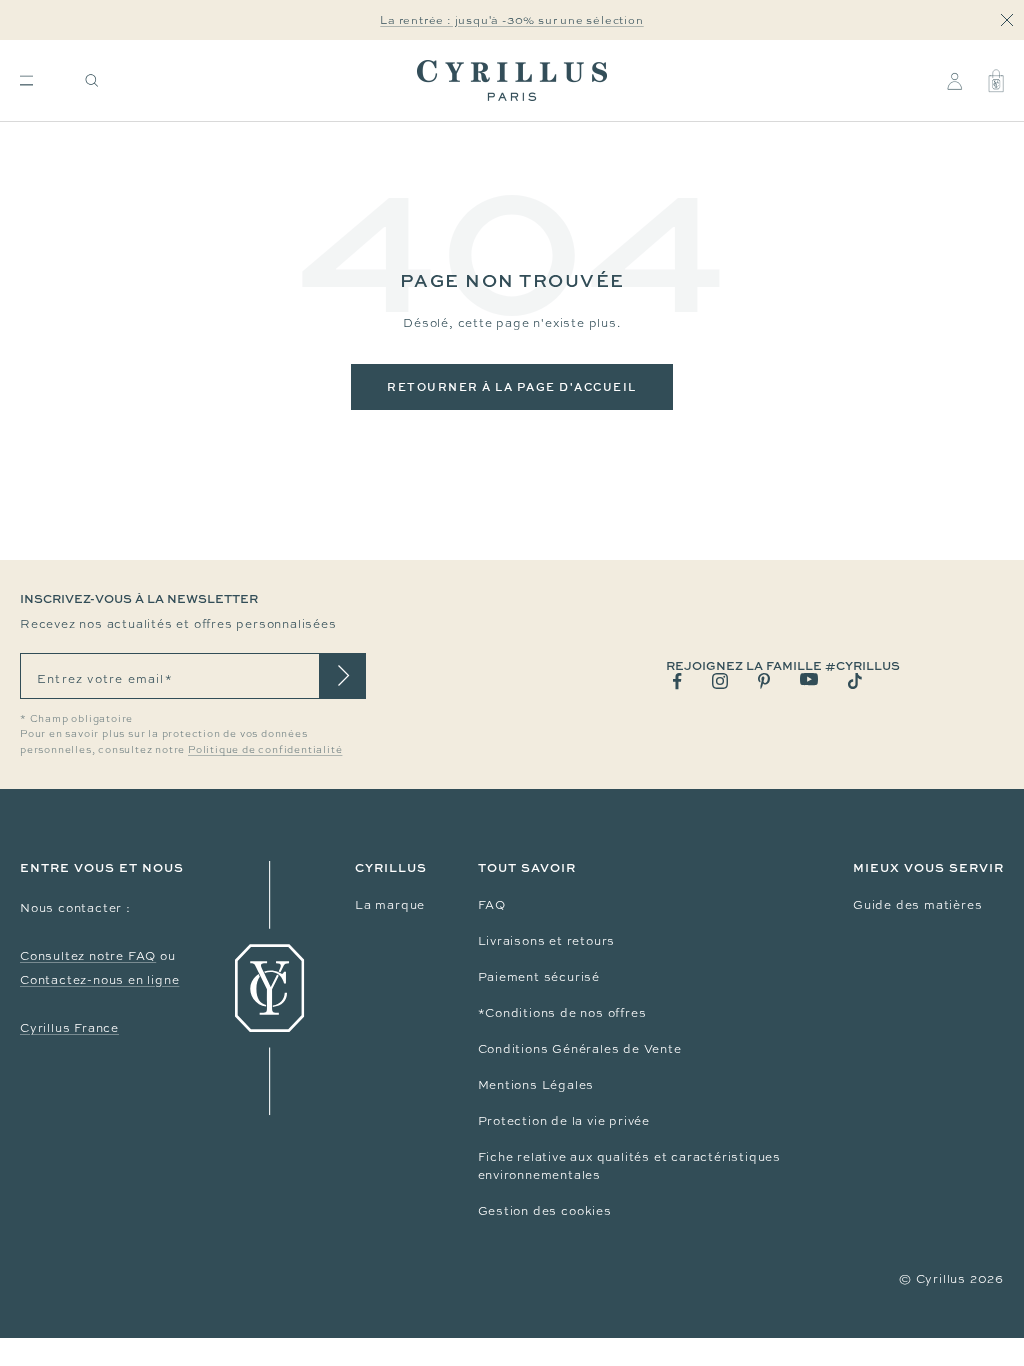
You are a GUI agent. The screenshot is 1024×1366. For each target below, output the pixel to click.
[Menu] (26, 80)
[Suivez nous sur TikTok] (855, 681)
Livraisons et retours (547, 941)
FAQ (492, 905)
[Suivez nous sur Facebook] (677, 681)
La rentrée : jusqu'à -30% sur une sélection (511, 20)
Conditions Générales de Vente (580, 1049)
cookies (586, 1211)
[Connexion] (954, 81)
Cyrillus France (69, 1028)
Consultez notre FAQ (88, 956)
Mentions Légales (536, 1085)
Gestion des (520, 1211)
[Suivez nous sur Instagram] (720, 681)
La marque (390, 905)
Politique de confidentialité (265, 749)
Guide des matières (917, 905)
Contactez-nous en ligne (99, 980)
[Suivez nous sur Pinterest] (764, 681)
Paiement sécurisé (539, 977)
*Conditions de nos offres (562, 1013)
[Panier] (996, 81)
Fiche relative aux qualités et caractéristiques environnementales (630, 1166)
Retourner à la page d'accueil (512, 386)
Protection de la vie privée (564, 1121)
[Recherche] (92, 80)
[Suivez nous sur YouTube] (809, 679)
